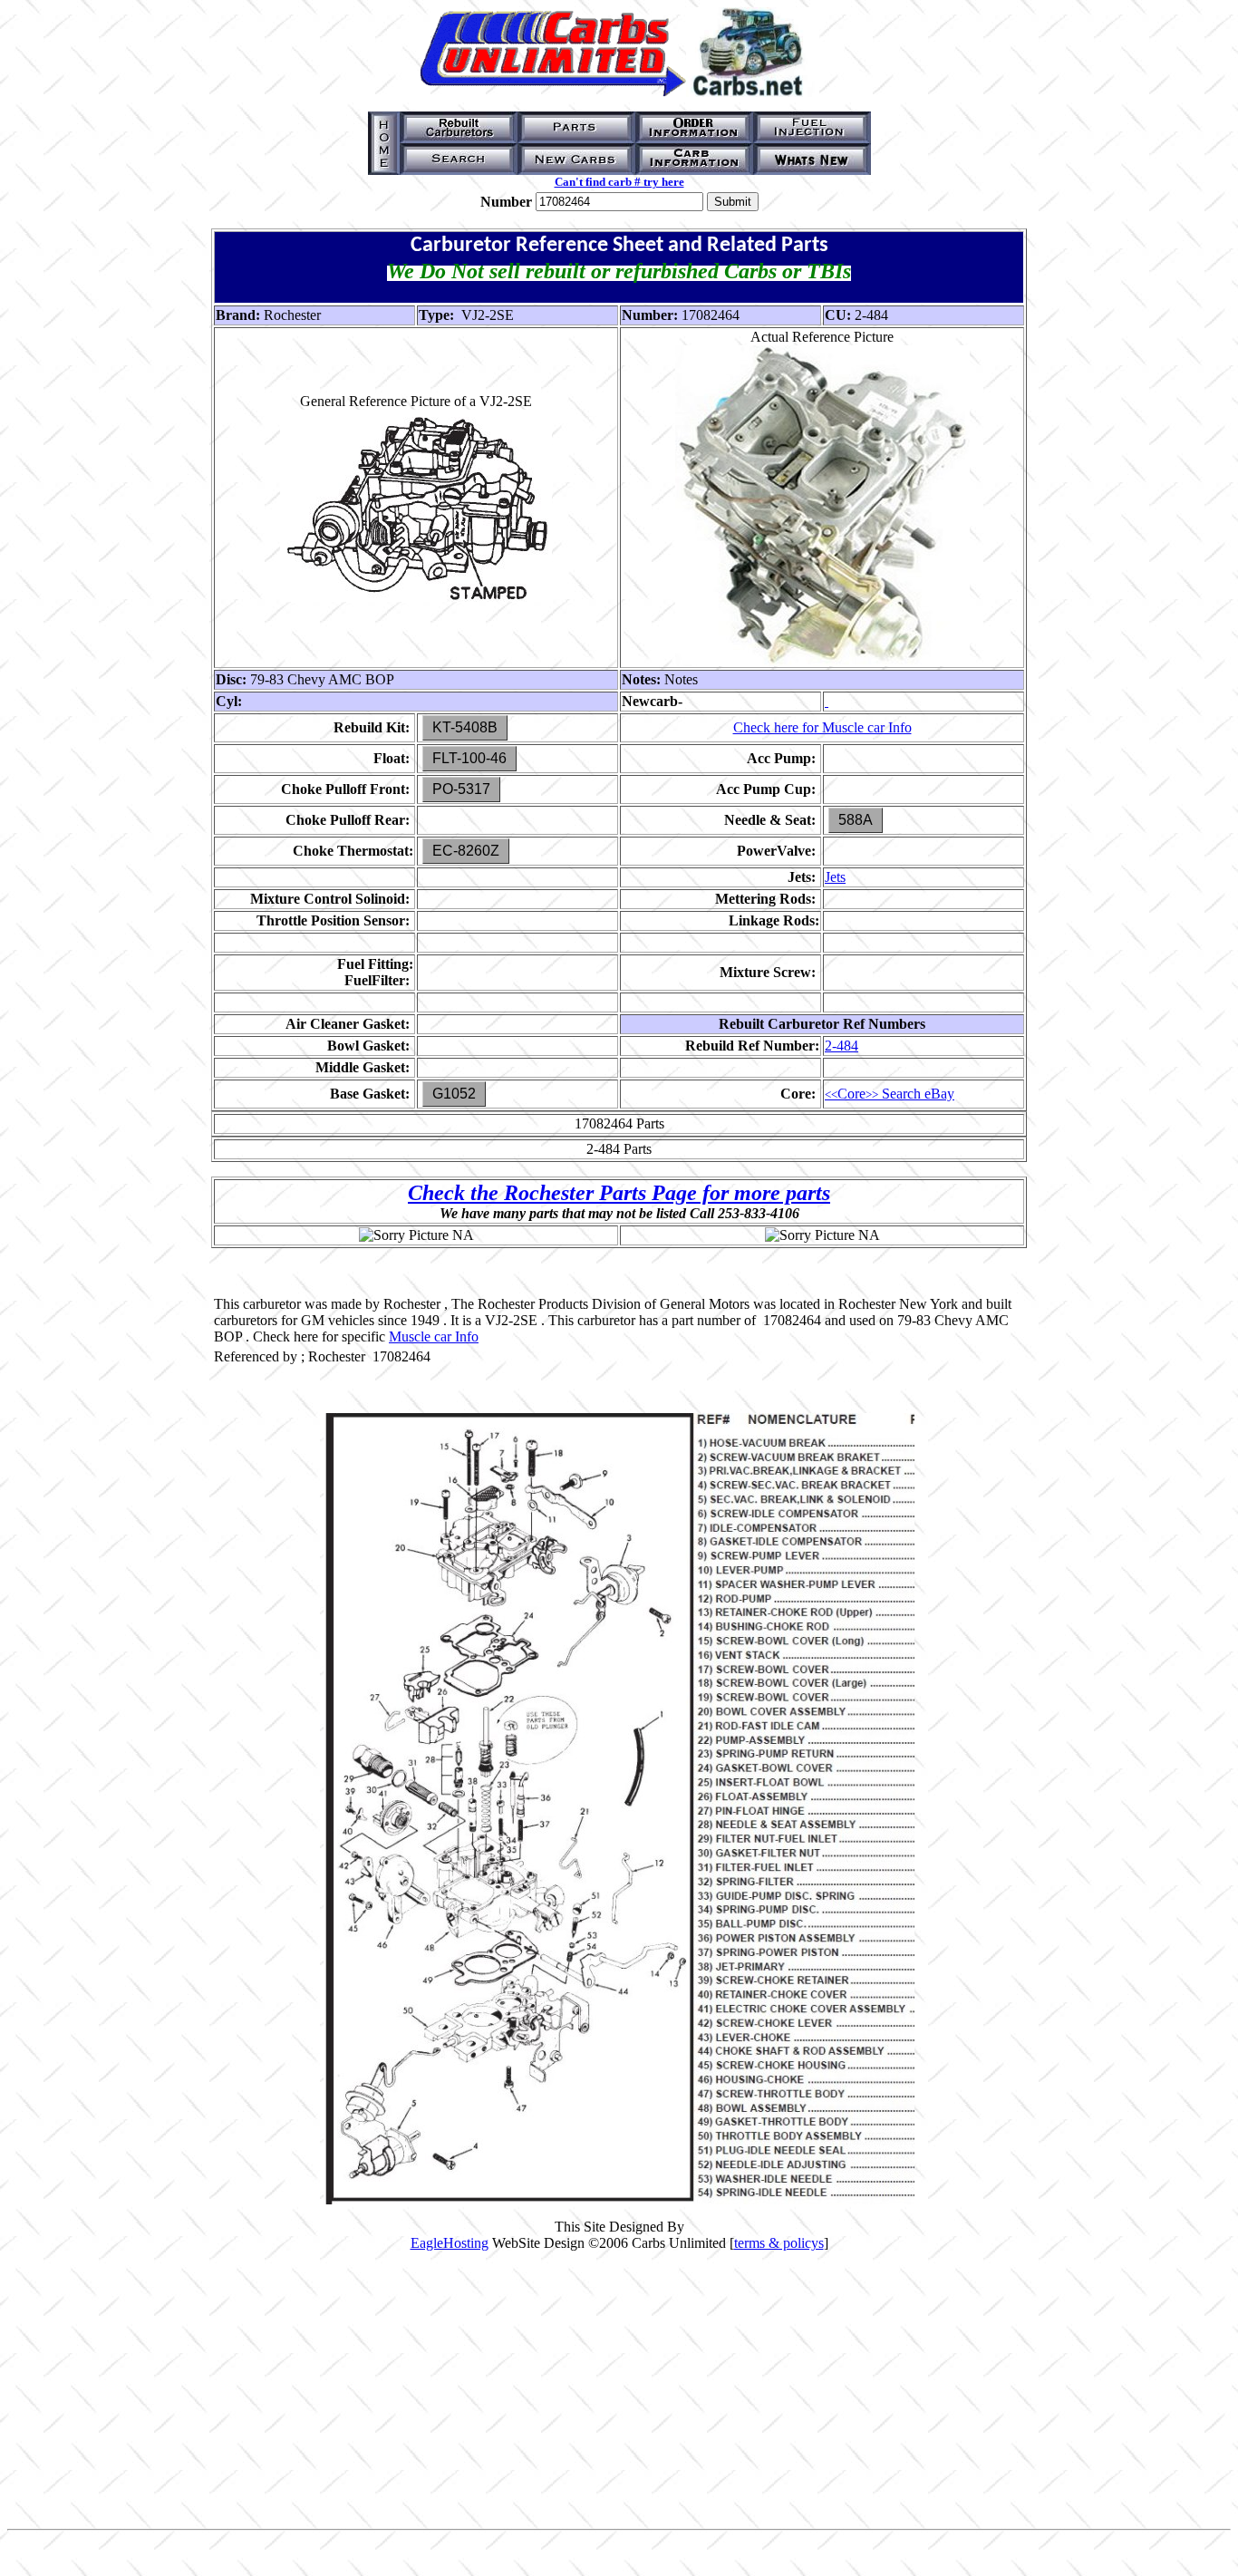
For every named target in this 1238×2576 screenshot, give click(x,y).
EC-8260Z (466, 851)
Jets (835, 877)
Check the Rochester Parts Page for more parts (619, 1193)
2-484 (841, 1046)
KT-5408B (465, 727)
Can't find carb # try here (619, 182)
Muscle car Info (434, 1336)
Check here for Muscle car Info (822, 727)
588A (856, 820)
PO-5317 (461, 789)
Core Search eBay (890, 1094)
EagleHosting (450, 2243)
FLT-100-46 (469, 758)
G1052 (454, 1094)
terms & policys (779, 2243)
